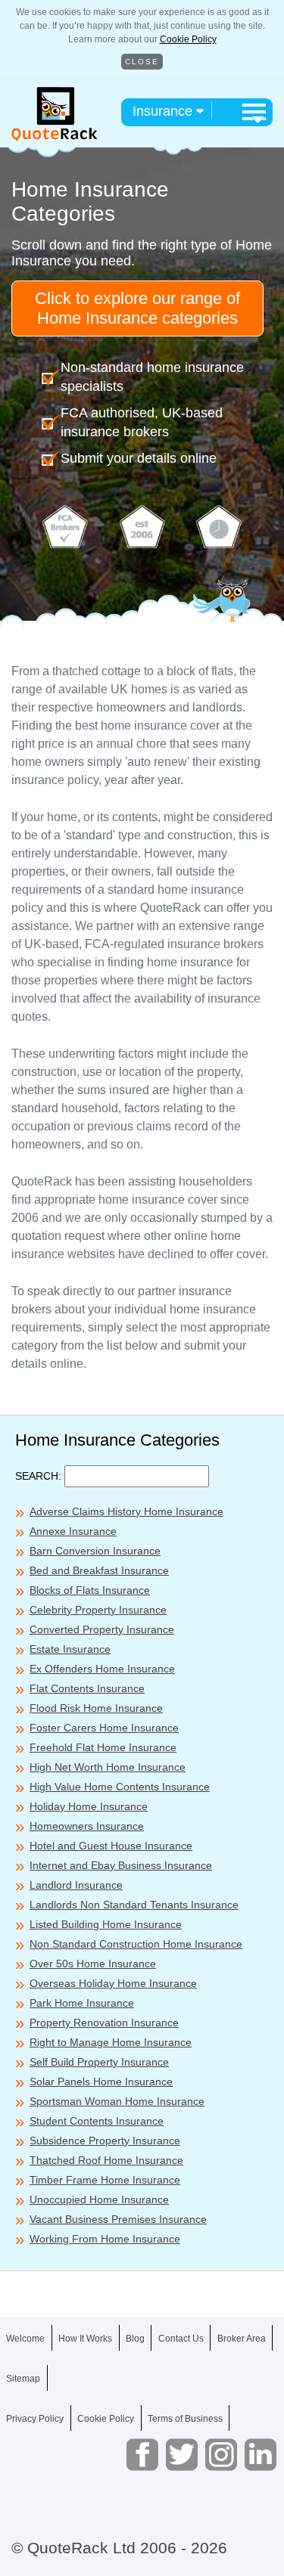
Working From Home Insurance (105, 2239)
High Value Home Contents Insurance (120, 1787)
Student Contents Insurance (97, 2121)
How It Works (85, 2339)
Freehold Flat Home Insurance (103, 1747)
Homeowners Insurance (87, 1826)
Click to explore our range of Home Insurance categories (137, 308)
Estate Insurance (70, 1649)
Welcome (25, 2339)
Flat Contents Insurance (87, 1688)
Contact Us (181, 2339)
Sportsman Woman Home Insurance (117, 2101)
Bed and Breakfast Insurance (99, 1570)
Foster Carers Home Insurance (104, 1728)
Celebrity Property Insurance (98, 1610)
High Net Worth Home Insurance (108, 1767)
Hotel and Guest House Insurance (111, 1846)
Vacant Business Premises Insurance (118, 2219)
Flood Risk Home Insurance (96, 1708)
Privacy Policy (35, 2419)
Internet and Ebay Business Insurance (121, 1865)
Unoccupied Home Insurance (99, 2199)
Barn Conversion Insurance (95, 1551)
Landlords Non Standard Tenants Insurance (134, 1905)
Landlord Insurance (76, 1885)
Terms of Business (185, 2419)
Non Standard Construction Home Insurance (136, 1944)
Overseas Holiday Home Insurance (113, 1983)
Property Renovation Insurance (104, 2023)
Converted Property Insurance (102, 1629)
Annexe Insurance (73, 1531)
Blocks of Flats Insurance (90, 1590)
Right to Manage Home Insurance (111, 2042)
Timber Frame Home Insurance (105, 2180)
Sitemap (23, 2379)
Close (142, 62)
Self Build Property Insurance (99, 2062)
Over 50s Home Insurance (93, 1964)
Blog (135, 2339)
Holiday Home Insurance (89, 1806)
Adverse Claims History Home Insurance (126, 1511)
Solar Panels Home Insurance (101, 2082)
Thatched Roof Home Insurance (106, 2160)
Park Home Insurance (82, 2003)
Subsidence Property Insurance (105, 2140)
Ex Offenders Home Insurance (102, 1669)
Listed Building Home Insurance (106, 1924)
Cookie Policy (188, 39)
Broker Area (242, 2339)
